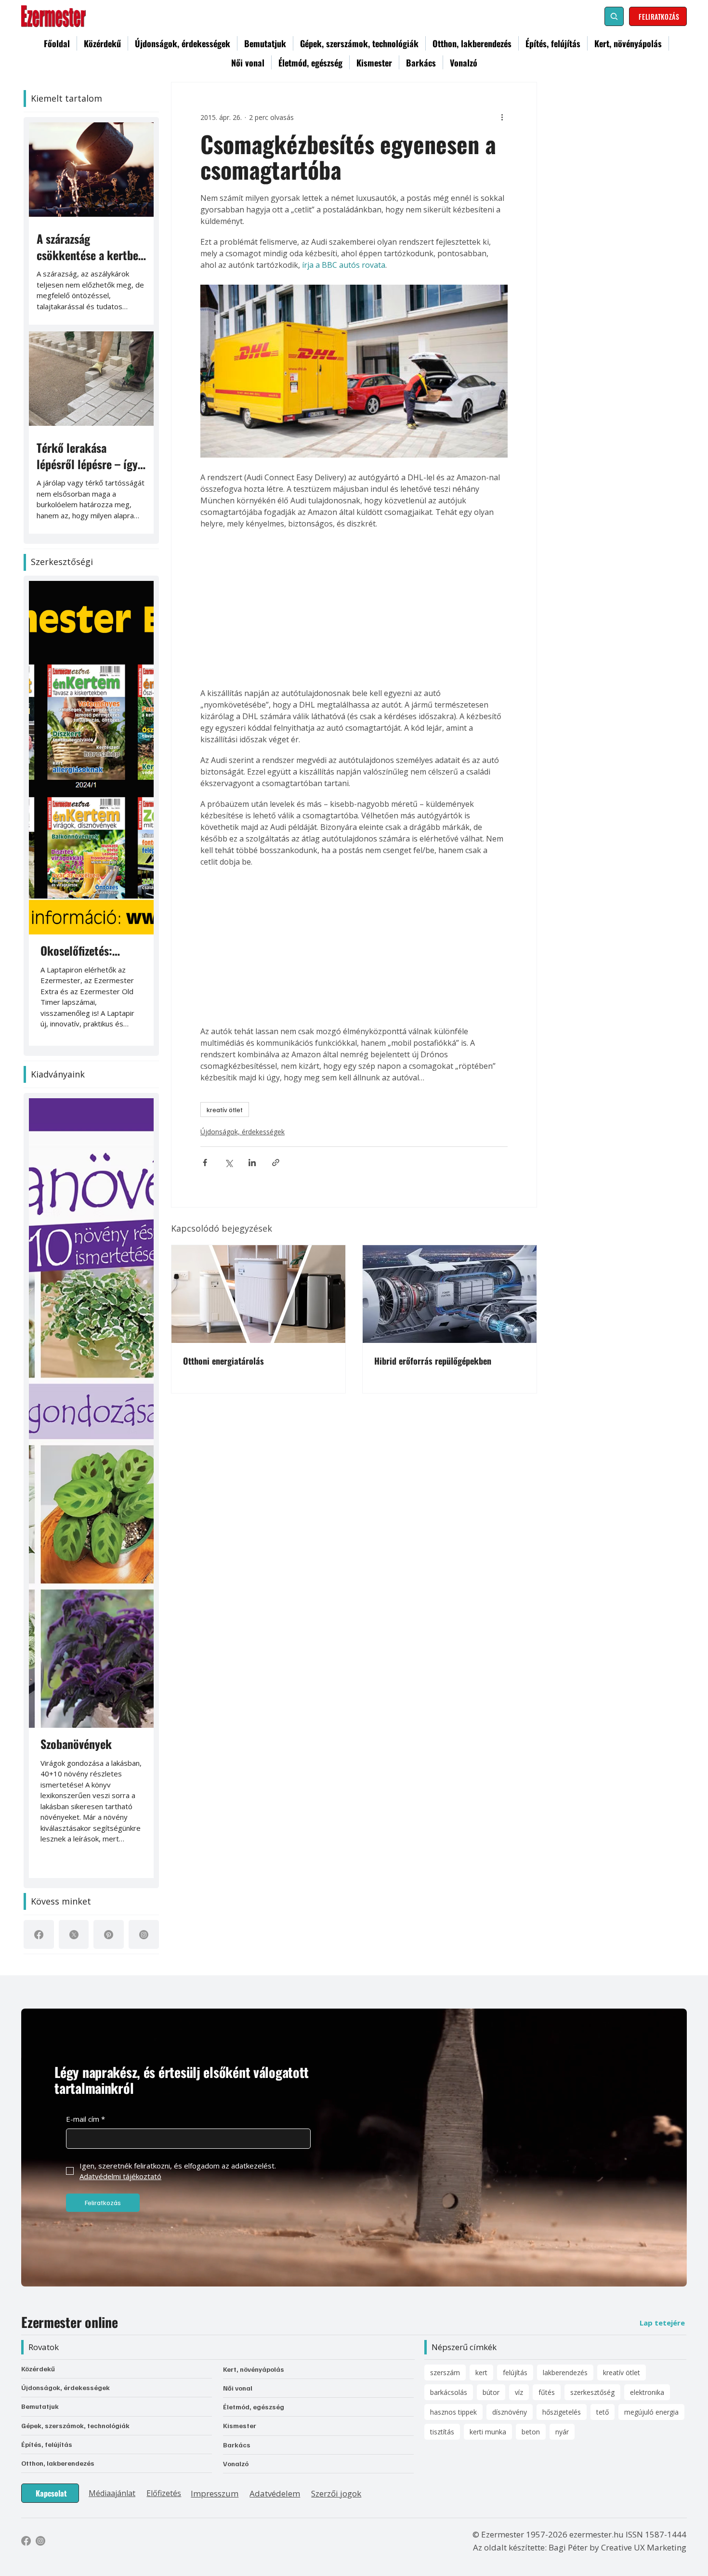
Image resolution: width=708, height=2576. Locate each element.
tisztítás (442, 2432)
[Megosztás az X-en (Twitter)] (229, 1163)
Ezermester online (69, 2322)
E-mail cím (85, 2119)
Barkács (237, 2445)
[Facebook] (39, 1935)
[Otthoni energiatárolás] (258, 1294)
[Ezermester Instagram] (40, 2541)
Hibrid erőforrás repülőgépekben (433, 1361)
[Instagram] (144, 1935)
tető (603, 2412)
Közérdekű (38, 2369)
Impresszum (215, 2493)
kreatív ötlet (225, 1110)
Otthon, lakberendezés (58, 2463)
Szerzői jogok (336, 2493)
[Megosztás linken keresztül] (276, 1163)
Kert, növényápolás (254, 2369)
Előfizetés (164, 2493)
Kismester (240, 2425)
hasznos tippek (453, 2412)
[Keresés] (614, 16)
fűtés (547, 2392)
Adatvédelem (275, 2493)
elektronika (647, 2392)
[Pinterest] (109, 1935)
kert (481, 2372)
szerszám (445, 2372)
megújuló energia (651, 2412)
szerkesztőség (592, 2392)
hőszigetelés (562, 2412)
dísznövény (510, 2412)
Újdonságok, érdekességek (243, 1132)
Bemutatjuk (40, 2406)
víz (519, 2392)
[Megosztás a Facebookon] (205, 1163)
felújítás (515, 2372)
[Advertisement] (354, 608)
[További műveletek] (502, 117)
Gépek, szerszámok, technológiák (75, 2425)
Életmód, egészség (254, 2407)
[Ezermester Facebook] (26, 2541)
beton (531, 2432)
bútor (491, 2392)
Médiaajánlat (112, 2493)
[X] (74, 1935)
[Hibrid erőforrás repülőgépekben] (450, 1294)
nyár (562, 2432)
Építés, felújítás (47, 2444)
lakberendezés (565, 2372)
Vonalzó (236, 2464)
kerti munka (488, 2432)
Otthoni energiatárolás (223, 1361)
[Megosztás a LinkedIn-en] (252, 1163)
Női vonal (238, 2388)
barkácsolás (449, 2392)
